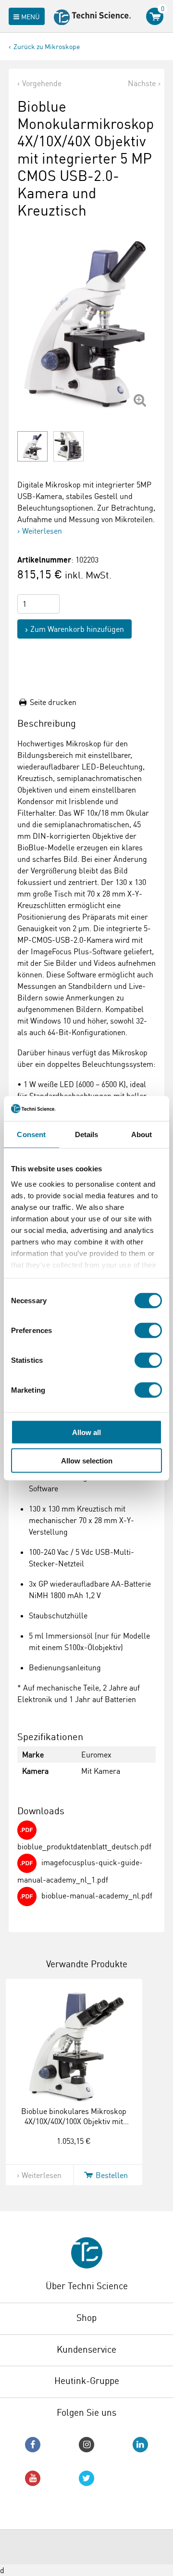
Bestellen (112, 2175)
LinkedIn (140, 2445)
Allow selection (87, 1460)
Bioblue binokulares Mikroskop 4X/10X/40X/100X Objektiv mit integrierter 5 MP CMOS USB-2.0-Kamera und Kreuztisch (74, 2126)
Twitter (86, 2478)
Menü (31, 17)
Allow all (86, 1432)
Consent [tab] (31, 1134)
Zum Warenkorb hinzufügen (77, 629)
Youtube (33, 2478)
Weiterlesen (42, 531)
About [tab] (142, 1134)
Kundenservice (86, 2349)
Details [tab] (87, 1134)
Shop (86, 2318)
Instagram (86, 2445)
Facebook (33, 2445)
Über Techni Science (87, 2286)
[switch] (148, 1331)
